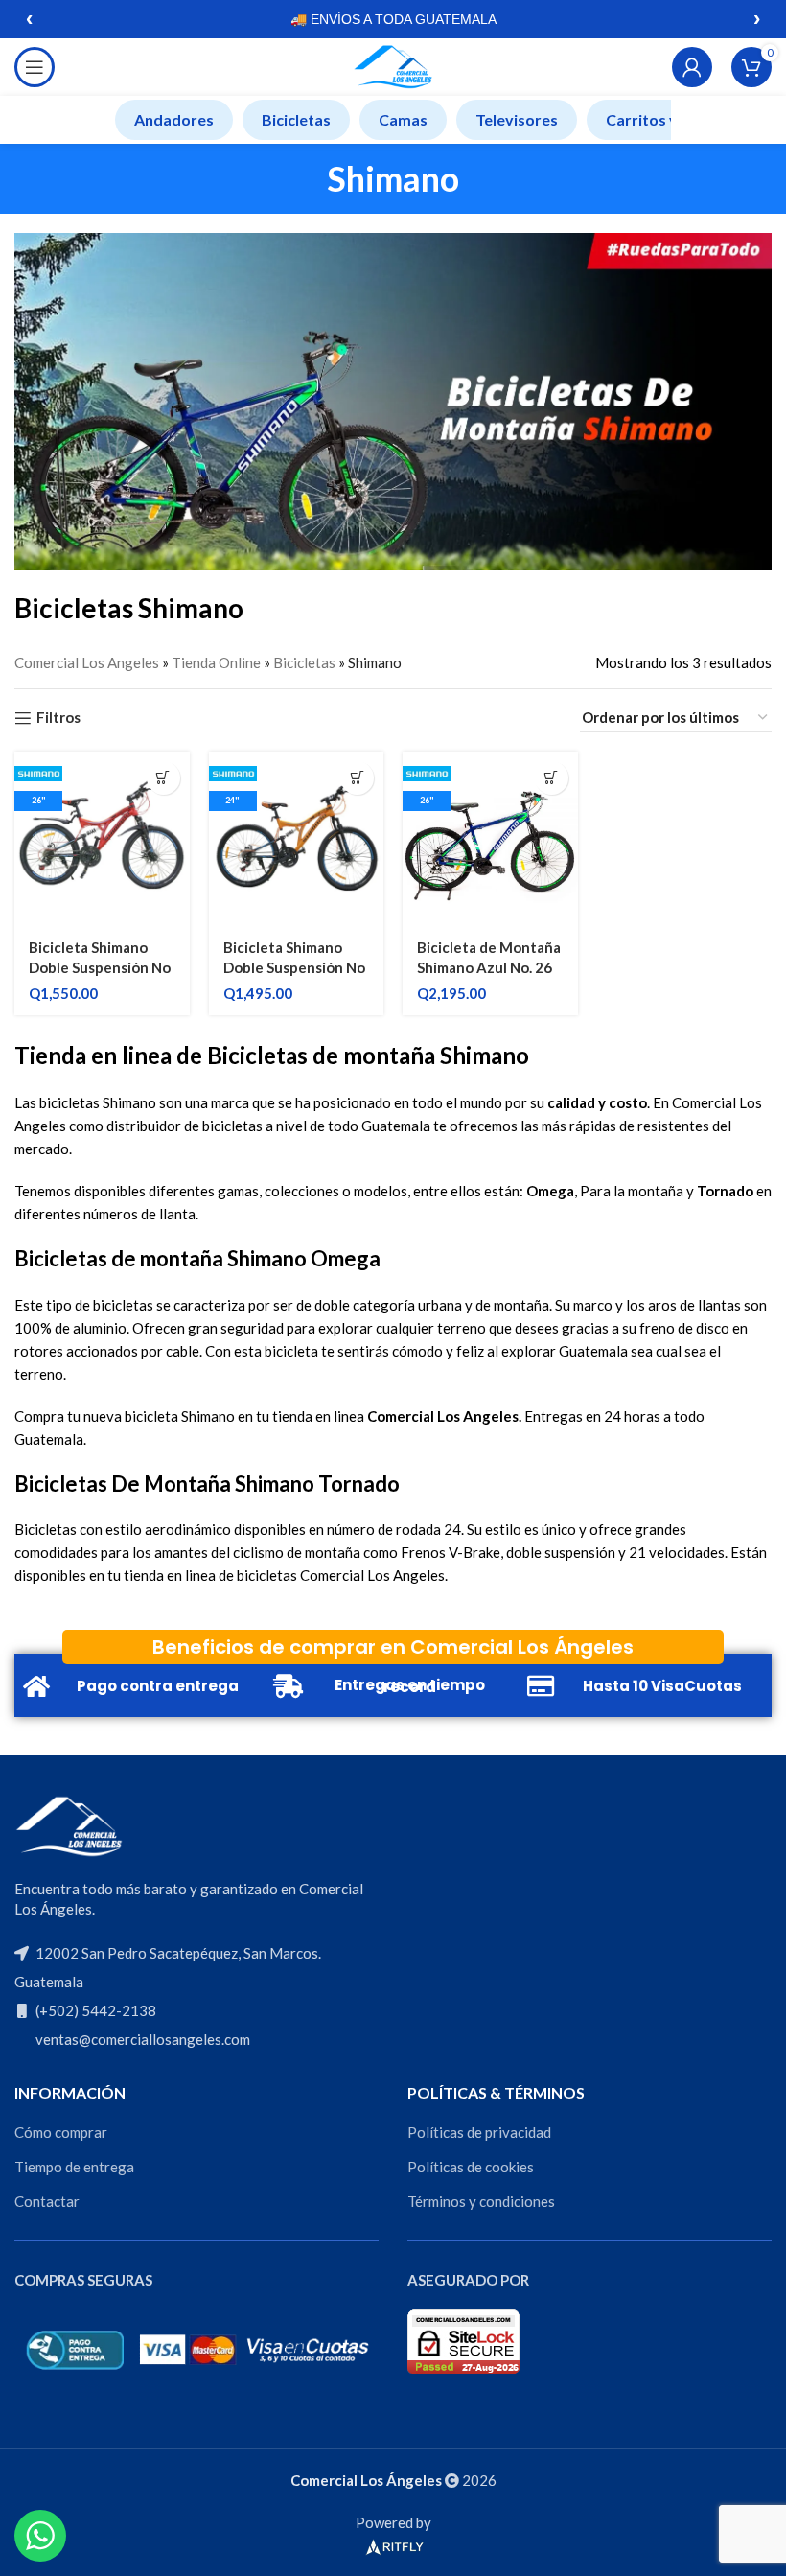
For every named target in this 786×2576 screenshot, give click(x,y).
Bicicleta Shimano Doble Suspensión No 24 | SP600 (294, 967)
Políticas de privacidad (479, 2132)
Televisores (517, 119)
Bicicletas (296, 119)
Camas (403, 119)
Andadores (174, 119)
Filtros (58, 718)
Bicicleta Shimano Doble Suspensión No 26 (100, 967)
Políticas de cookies (471, 2167)
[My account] (692, 67)
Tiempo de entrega (74, 2167)
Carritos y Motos (667, 119)
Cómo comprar (61, 2132)
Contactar (47, 2201)
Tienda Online (216, 662)
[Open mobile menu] (35, 67)
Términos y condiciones (481, 2201)
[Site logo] (393, 65)
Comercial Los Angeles (87, 662)
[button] (163, 778)
